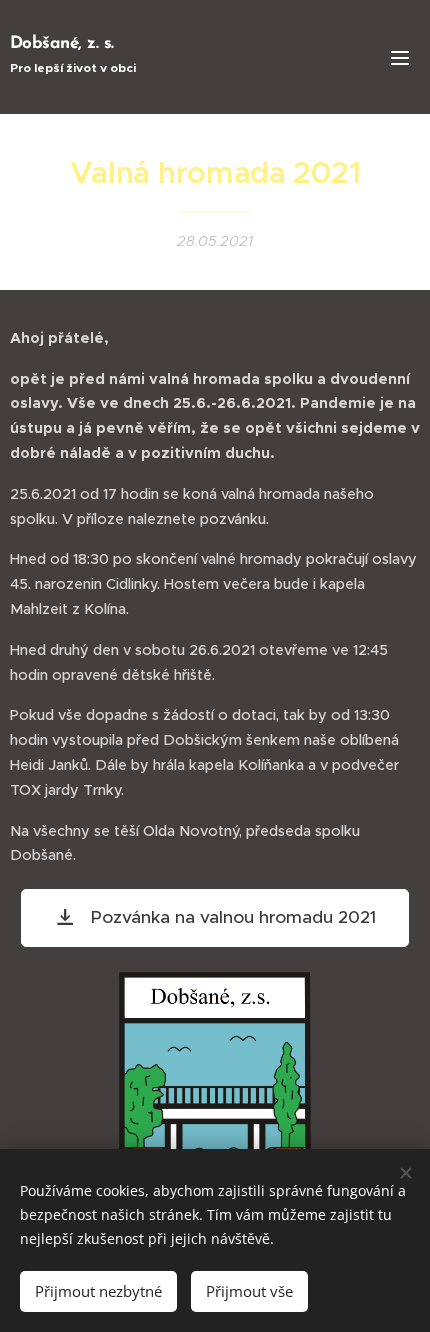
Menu (400, 57)
